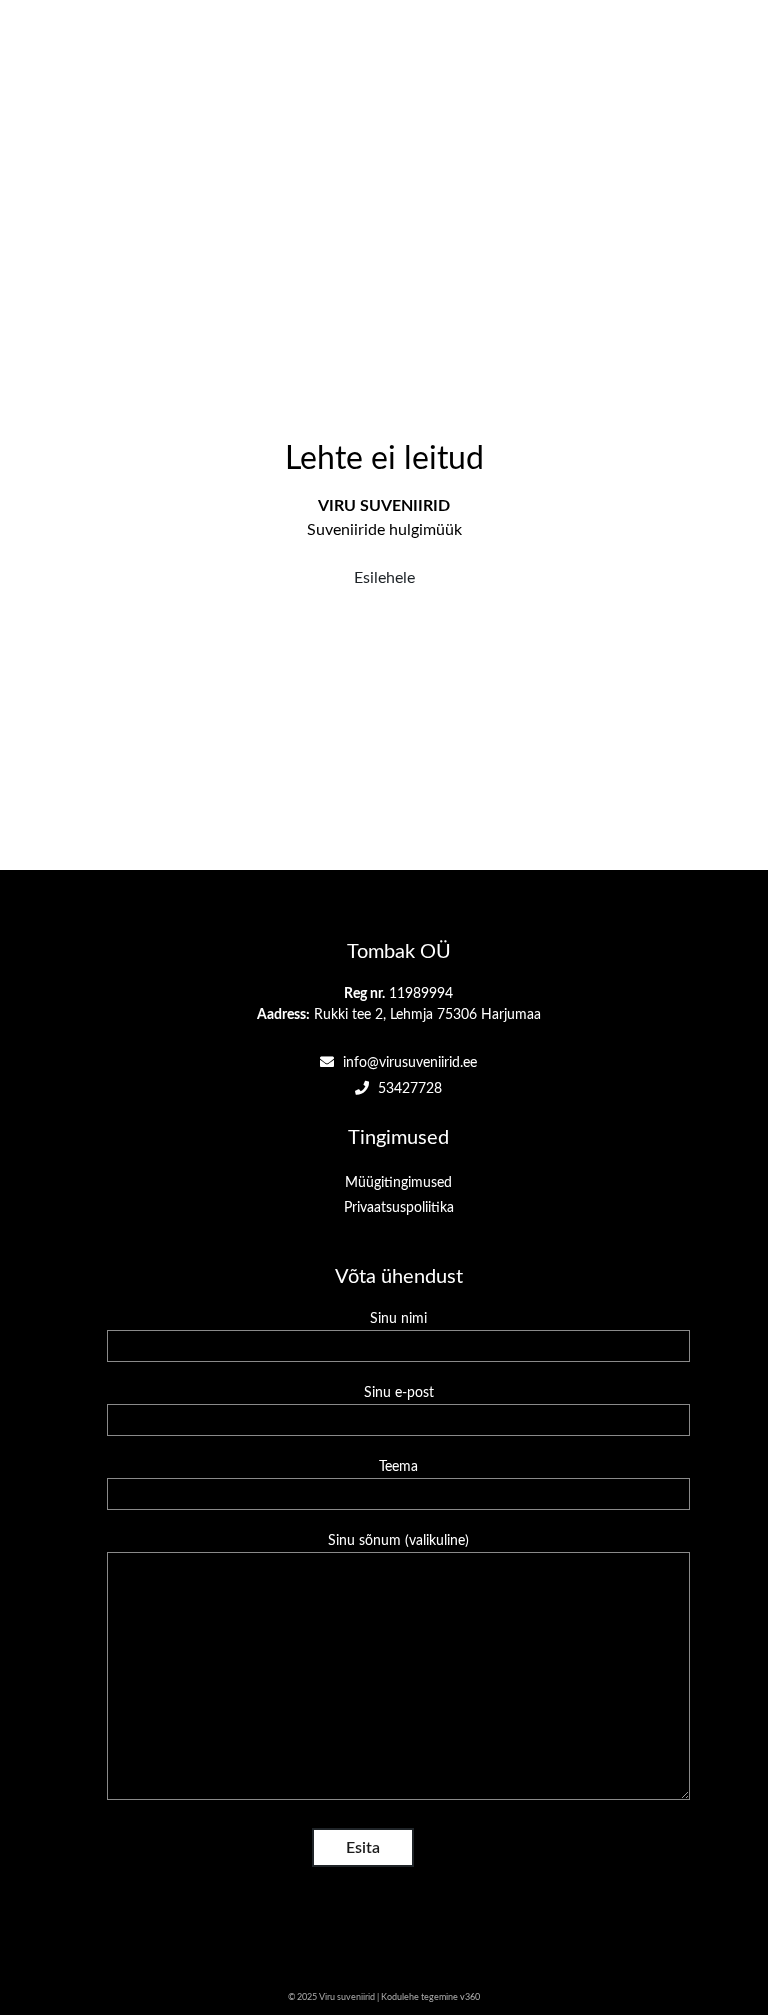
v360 (470, 1997)
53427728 (408, 1089)
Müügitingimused (398, 1183)
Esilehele (384, 578)
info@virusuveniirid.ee (408, 1063)
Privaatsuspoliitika (399, 1208)
